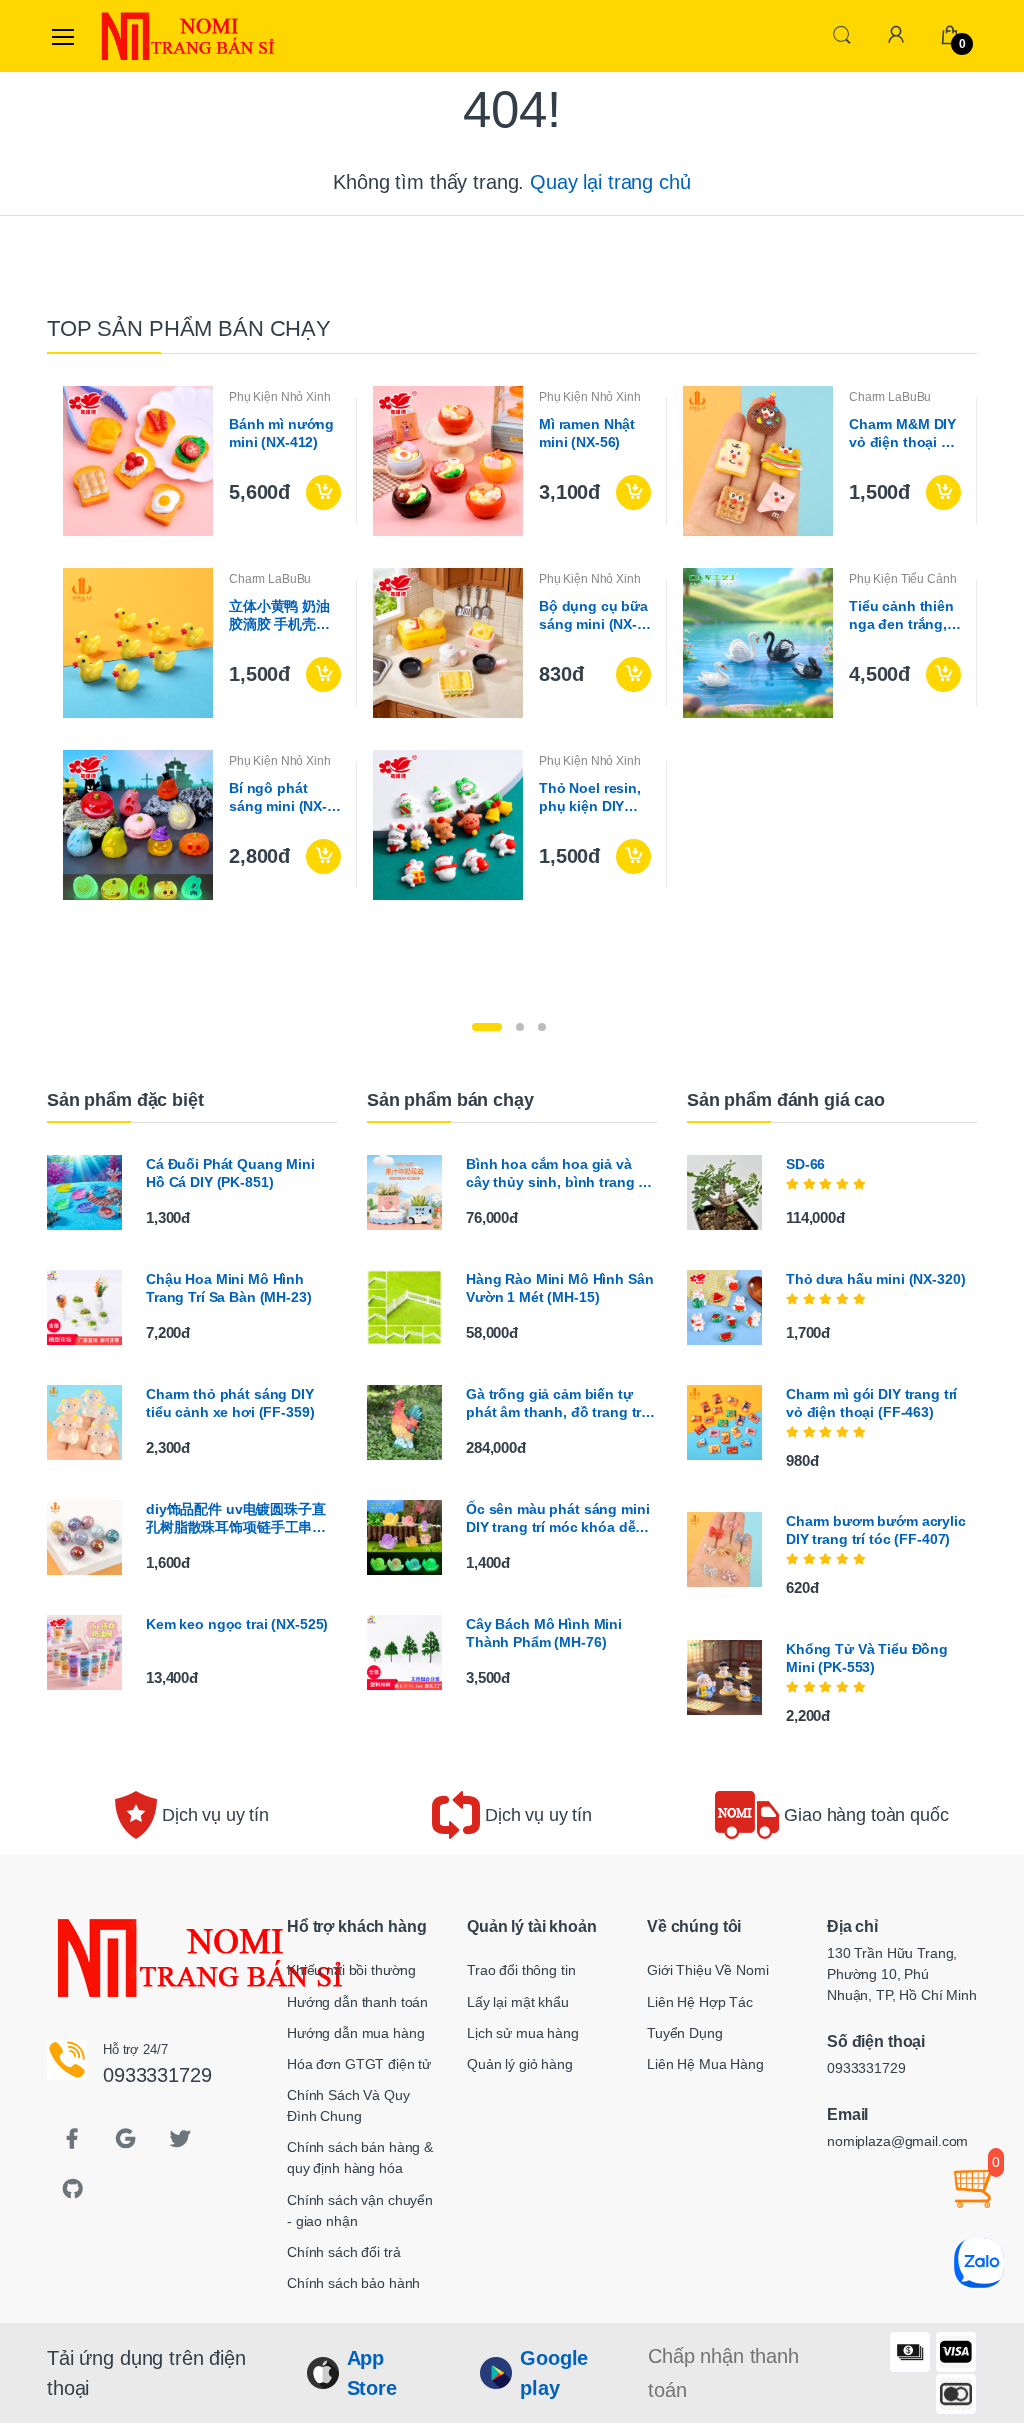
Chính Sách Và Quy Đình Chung (348, 2105)
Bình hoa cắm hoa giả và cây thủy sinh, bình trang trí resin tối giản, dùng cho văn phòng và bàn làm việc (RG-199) (560, 1173)
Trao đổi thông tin (521, 1970)
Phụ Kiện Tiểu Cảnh (902, 579)
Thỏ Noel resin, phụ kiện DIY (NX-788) (590, 797)
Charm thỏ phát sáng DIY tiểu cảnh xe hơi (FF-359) (230, 1403)
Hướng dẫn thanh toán (357, 2002)
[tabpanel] (512, 643)
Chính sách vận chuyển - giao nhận (360, 2210)
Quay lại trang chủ (610, 182)
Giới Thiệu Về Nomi (707, 1970)
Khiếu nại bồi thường (351, 1970)
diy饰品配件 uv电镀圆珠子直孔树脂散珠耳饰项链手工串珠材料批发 (236, 1518)
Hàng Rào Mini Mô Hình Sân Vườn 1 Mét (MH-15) (559, 1288)
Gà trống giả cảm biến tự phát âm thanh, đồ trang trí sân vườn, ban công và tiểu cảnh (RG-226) (558, 1403)
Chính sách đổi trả (343, 2252)
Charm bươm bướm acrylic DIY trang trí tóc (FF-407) (876, 1530)
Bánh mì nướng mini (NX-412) (281, 433)
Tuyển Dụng (685, 2033)
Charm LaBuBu (890, 397)
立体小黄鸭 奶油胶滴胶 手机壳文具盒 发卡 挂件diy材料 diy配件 (284, 615)
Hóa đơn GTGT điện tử (359, 2064)
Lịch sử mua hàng (523, 2033)
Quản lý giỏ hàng (520, 2064)
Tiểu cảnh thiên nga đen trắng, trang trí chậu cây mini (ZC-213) (901, 615)
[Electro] (146, 36)
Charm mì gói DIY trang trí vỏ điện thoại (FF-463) (871, 1403)
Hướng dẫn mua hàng (355, 2033)
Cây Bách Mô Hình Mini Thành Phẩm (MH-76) (544, 1633)
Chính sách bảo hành (353, 2283)
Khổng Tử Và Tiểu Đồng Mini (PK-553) (867, 1658)
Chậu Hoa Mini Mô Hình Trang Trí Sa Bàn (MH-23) (229, 1288)
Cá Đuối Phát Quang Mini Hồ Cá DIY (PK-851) (230, 1173)
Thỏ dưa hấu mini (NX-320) (875, 1279)
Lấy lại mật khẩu (518, 2002)
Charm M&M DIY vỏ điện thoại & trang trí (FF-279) (902, 433)
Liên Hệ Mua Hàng (705, 2064)
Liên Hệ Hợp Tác (700, 2002)
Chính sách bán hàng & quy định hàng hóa (360, 2157)
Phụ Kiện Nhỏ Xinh (280, 397)
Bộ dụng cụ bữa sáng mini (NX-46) (593, 615)
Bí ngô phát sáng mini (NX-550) (278, 797)
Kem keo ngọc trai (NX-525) (237, 1624)
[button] (842, 34)
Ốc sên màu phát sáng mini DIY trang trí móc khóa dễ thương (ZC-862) (557, 1518)
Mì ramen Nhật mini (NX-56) (587, 433)
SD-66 (805, 1164)
